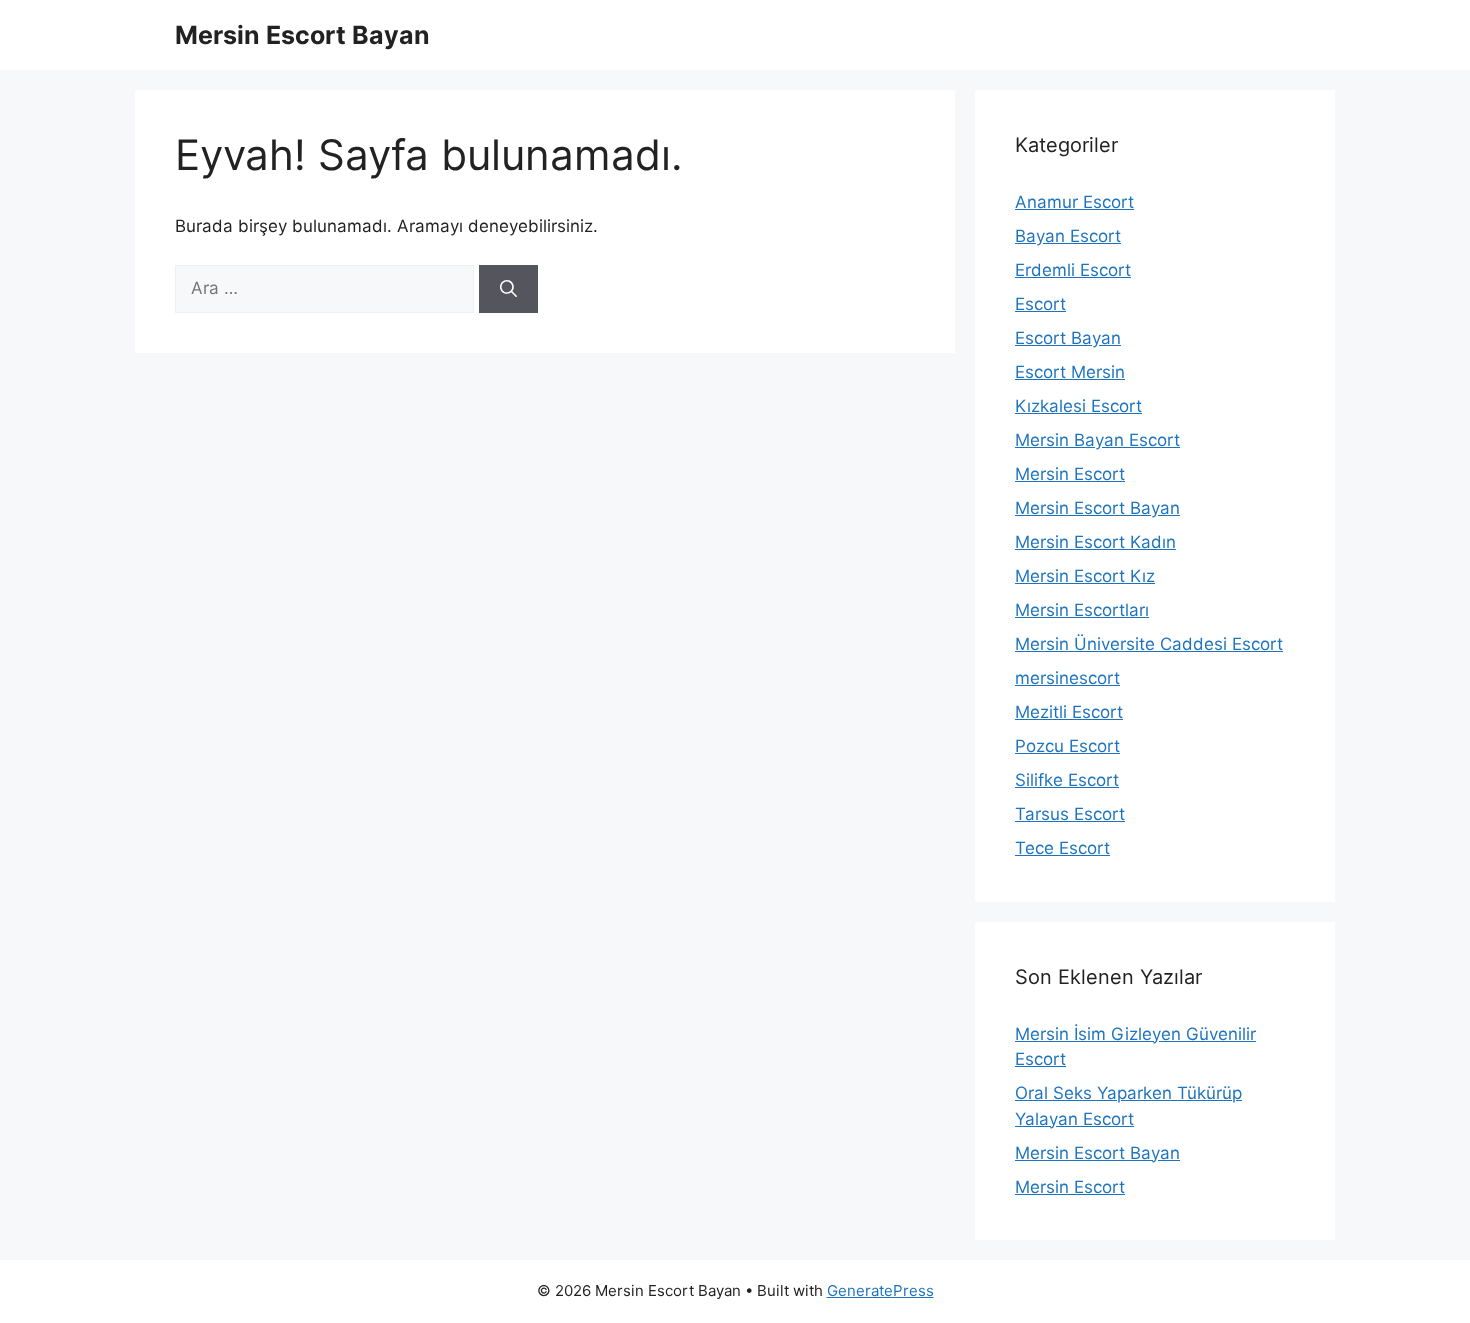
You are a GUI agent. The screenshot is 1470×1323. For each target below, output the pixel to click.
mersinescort (1067, 678)
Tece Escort (1062, 848)
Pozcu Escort (1067, 746)
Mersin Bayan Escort (1097, 440)
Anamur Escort (1074, 202)
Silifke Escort (1067, 780)
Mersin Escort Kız (1085, 576)
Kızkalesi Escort (1078, 406)
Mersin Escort (1070, 474)
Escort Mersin (1070, 372)
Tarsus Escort (1070, 814)
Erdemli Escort (1073, 270)
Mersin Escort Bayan (302, 35)
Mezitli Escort (1069, 712)
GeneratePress (880, 1290)
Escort (1040, 304)
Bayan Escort (1068, 236)
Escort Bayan (1068, 338)
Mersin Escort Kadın (1095, 542)
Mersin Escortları (1082, 610)
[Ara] (508, 289)
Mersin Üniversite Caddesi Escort (1149, 644)
